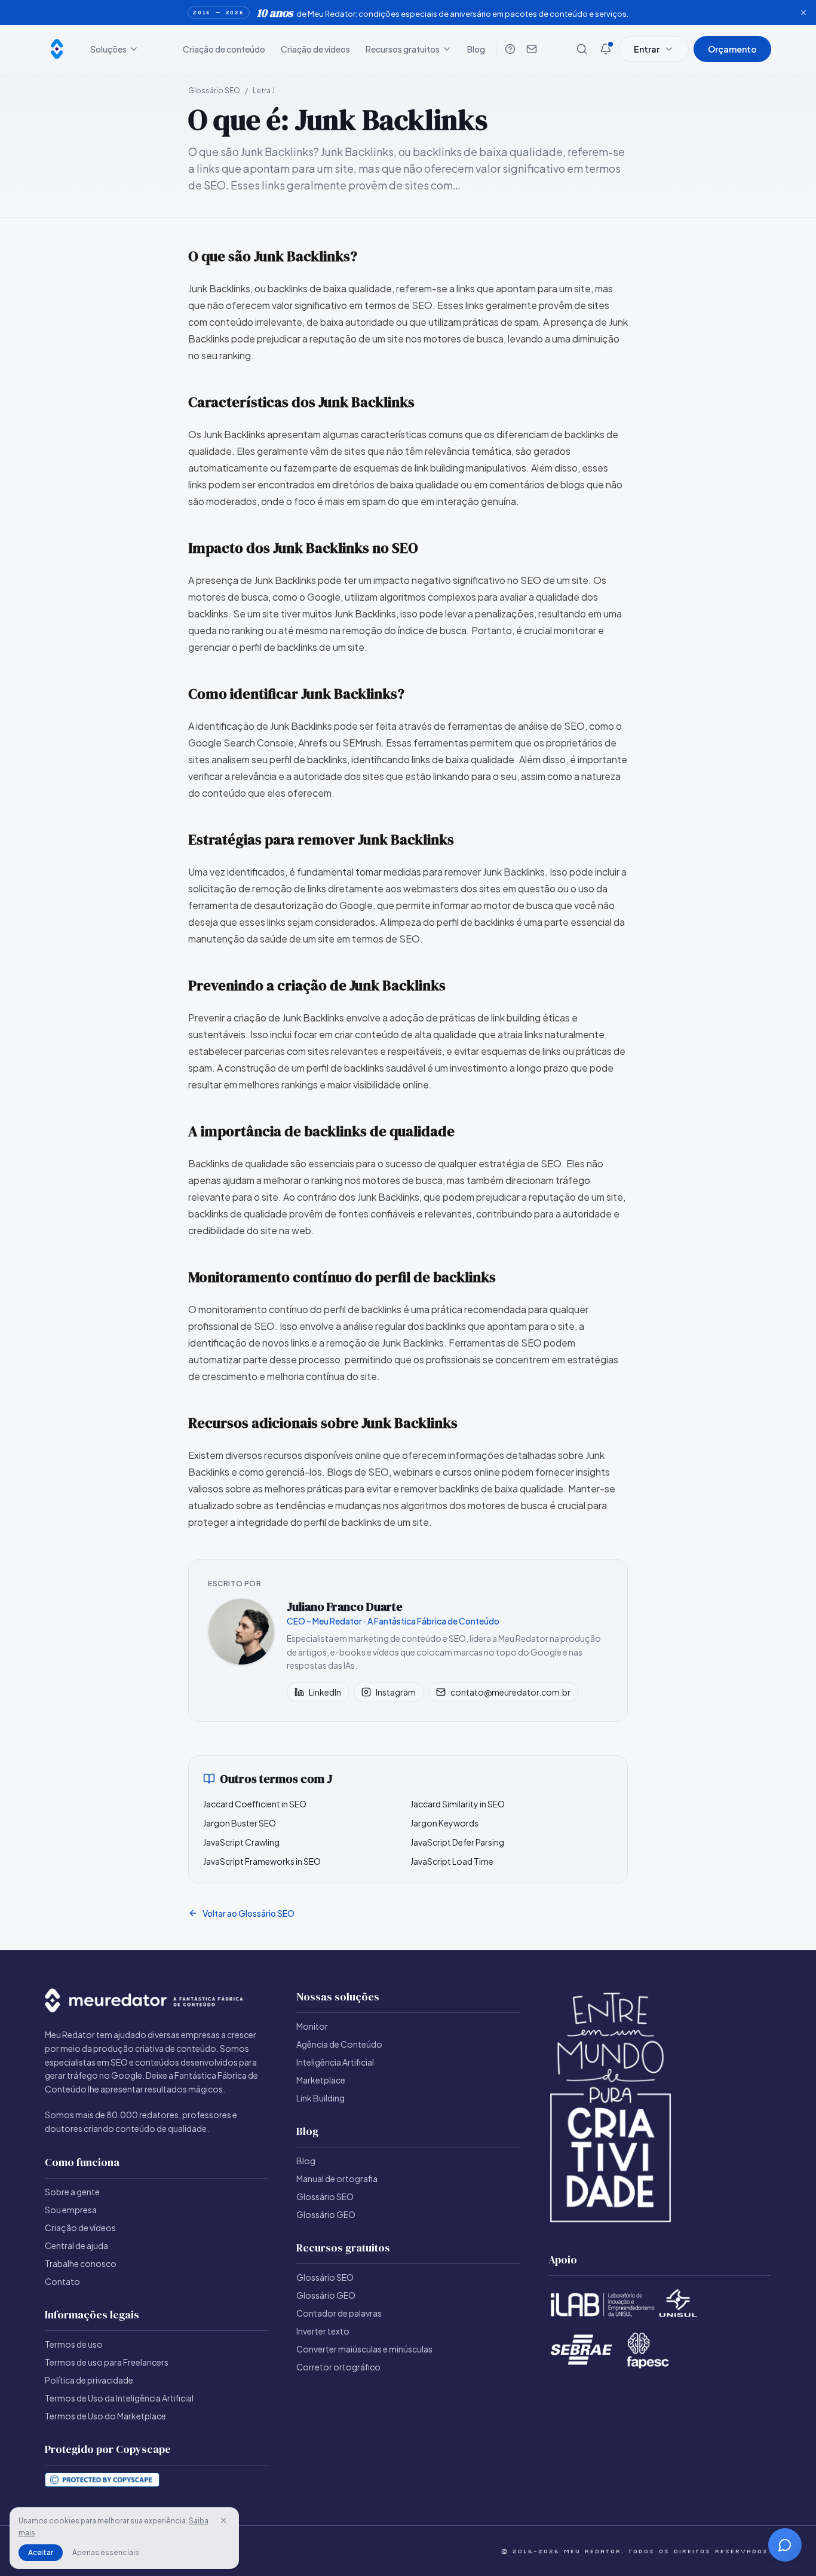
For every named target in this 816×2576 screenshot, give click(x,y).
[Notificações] (606, 49)
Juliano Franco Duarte (345, 1607)
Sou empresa (71, 2210)
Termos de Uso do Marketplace (105, 2416)
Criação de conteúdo (224, 49)
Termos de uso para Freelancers (107, 2362)
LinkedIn (325, 1692)
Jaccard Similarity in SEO (458, 1804)
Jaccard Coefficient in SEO (255, 1804)
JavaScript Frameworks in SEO (262, 1861)
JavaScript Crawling (241, 1842)
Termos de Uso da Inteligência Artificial (119, 2398)
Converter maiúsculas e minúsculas (364, 2349)
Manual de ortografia (337, 2179)
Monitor (312, 2026)
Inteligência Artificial (335, 2062)
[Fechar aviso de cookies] (223, 2520)
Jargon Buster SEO (240, 1823)
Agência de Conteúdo (339, 2044)
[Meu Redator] (57, 49)
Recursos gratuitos (403, 49)
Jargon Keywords (444, 1823)
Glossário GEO (326, 2214)
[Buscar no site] (582, 49)
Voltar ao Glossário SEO (249, 1913)
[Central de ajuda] (510, 49)
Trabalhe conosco (81, 2263)
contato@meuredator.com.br (510, 1692)
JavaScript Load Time (452, 1861)
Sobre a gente (72, 2192)
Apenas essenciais (106, 2552)
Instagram (396, 1692)
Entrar (647, 49)
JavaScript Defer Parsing (457, 1842)
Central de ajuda (76, 2245)
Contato (62, 2281)
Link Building (320, 2098)
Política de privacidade (89, 2380)
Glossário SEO (214, 91)
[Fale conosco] (532, 49)
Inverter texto (323, 2331)
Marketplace (321, 2080)
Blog (476, 49)
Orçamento (732, 49)
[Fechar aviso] (803, 13)
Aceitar (41, 2552)
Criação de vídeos (315, 49)
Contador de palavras (339, 2313)
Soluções (108, 49)
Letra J (264, 91)
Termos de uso (74, 2344)
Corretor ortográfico (338, 2367)
